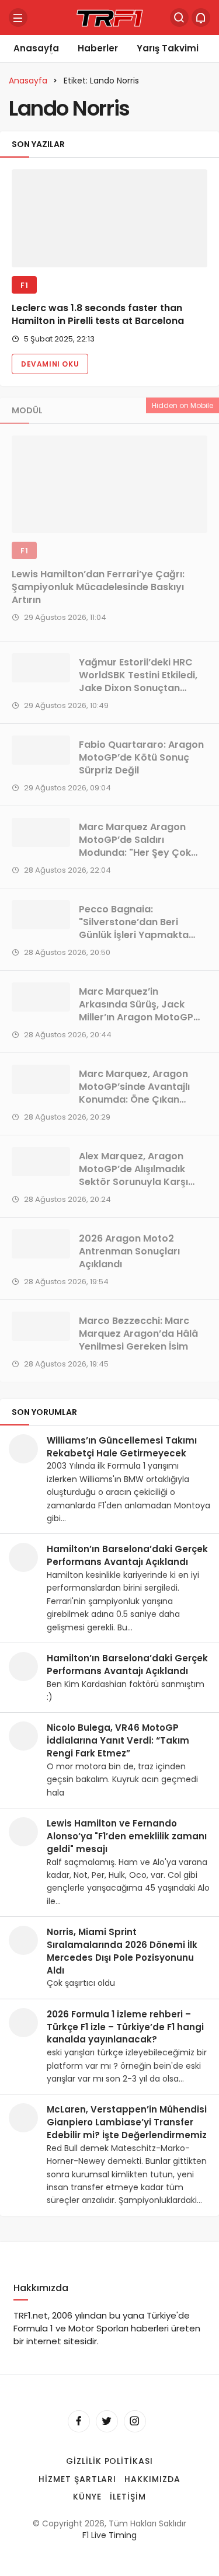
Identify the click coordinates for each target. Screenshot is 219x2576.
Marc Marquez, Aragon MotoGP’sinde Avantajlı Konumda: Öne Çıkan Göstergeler (134, 1093)
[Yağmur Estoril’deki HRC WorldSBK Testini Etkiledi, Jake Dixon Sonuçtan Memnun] (41, 668)
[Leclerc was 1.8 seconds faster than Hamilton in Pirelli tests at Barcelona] (109, 218)
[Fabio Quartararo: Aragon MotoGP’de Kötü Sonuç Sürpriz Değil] (41, 750)
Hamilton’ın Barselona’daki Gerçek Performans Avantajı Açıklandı (127, 1555)
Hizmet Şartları (78, 2479)
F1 (24, 285)
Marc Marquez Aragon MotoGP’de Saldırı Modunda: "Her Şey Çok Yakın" (135, 846)
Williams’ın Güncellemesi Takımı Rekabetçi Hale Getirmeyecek (122, 1447)
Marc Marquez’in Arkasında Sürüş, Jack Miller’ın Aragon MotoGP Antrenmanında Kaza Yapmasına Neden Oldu (136, 1017)
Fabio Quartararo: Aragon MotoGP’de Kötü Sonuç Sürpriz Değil (141, 757)
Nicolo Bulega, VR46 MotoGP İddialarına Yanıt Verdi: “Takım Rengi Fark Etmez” (118, 1740)
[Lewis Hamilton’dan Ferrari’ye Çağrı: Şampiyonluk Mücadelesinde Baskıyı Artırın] (109, 484)
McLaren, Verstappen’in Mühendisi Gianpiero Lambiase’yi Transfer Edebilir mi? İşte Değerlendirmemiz (127, 2122)
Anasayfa (36, 48)
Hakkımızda (152, 2479)
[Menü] (18, 18)
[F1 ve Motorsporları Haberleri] (110, 17)
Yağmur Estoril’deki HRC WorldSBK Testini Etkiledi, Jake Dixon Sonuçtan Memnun (138, 682)
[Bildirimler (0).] (201, 18)
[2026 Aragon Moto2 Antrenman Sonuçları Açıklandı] (41, 1244)
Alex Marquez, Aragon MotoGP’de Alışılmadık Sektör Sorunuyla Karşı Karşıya (133, 1175)
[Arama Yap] (179, 18)
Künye (87, 2497)
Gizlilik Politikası (110, 2461)
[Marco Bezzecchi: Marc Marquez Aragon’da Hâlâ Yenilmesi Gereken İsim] (41, 1326)
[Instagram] (135, 2421)
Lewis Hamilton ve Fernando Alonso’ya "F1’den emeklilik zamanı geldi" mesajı (127, 1836)
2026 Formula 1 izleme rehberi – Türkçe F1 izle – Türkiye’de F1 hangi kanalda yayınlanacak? (125, 2027)
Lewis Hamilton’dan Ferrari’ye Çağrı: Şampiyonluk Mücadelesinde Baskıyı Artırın (98, 587)
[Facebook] (79, 2421)
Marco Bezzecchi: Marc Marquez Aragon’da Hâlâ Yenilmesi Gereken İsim (138, 1334)
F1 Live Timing (109, 2535)
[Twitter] (107, 2421)
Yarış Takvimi (168, 48)
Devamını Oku (50, 364)
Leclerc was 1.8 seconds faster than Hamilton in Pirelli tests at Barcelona (98, 315)
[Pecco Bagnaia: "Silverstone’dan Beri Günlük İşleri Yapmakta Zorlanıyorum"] (41, 915)
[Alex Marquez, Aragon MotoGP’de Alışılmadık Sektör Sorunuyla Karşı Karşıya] (41, 1162)
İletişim (128, 2497)
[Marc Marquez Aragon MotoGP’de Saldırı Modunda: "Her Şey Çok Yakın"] (41, 832)
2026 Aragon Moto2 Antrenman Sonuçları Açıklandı (129, 1251)
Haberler (98, 48)
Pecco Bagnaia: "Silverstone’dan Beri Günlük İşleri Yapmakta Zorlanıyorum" (134, 928)
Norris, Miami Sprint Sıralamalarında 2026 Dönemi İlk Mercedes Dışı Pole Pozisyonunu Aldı (122, 1951)
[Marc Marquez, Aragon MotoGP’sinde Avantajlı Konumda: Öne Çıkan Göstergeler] (41, 1079)
